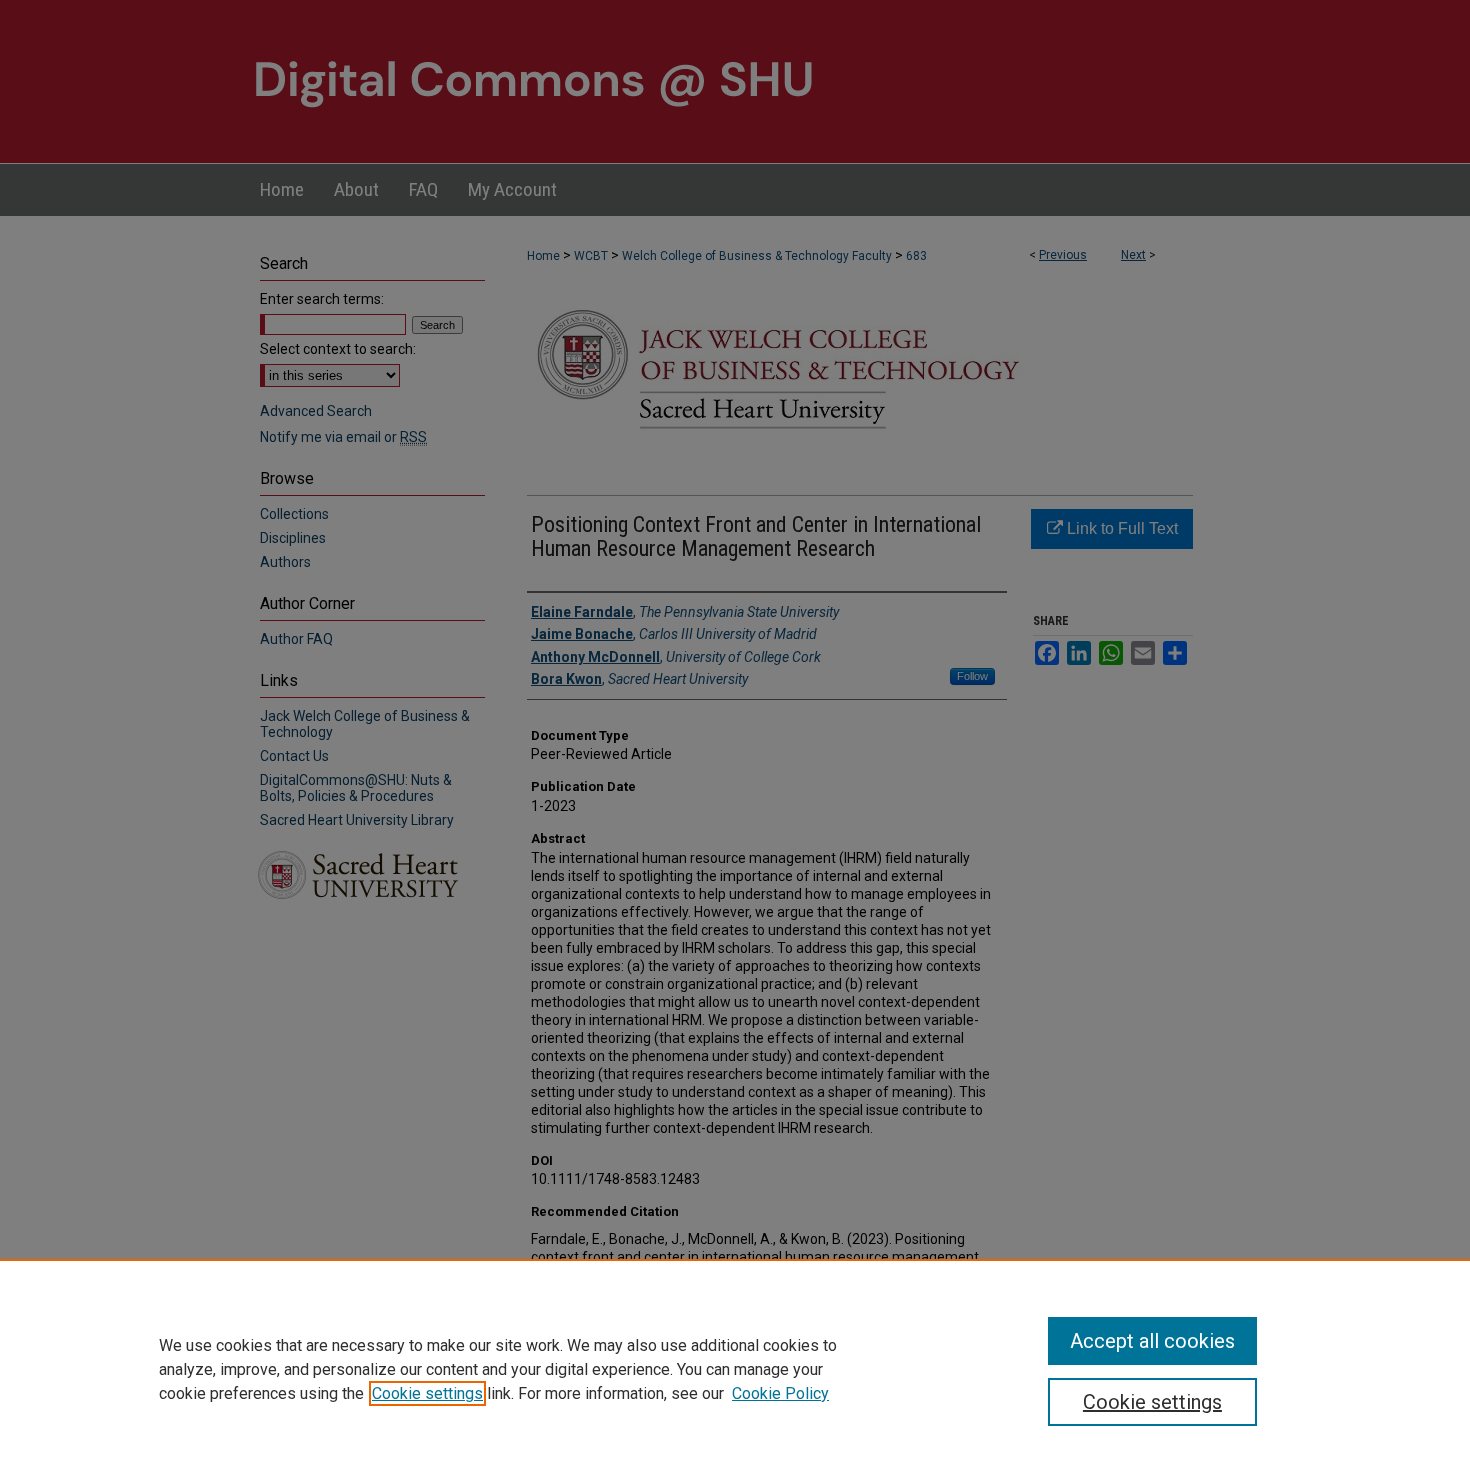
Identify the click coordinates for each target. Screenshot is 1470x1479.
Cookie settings (427, 1393)
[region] (735, 1369)
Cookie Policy (780, 1393)
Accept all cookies (1152, 1341)
